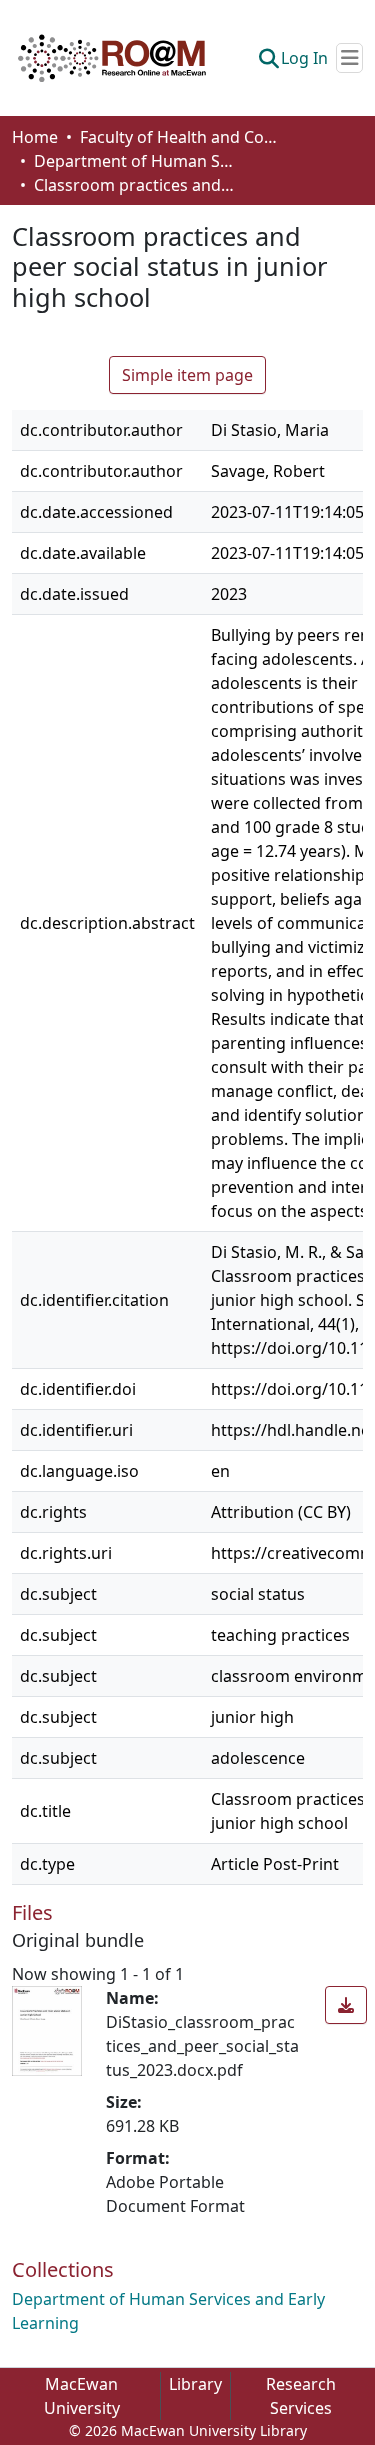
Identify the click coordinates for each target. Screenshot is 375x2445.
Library (195, 2384)
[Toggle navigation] (349, 58)
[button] (112, 58)
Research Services (301, 2396)
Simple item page (187, 375)
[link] (346, 2005)
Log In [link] (304, 58)
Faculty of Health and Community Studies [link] (180, 137)
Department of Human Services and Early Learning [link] (134, 161)
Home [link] (35, 137)
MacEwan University (82, 2396)
